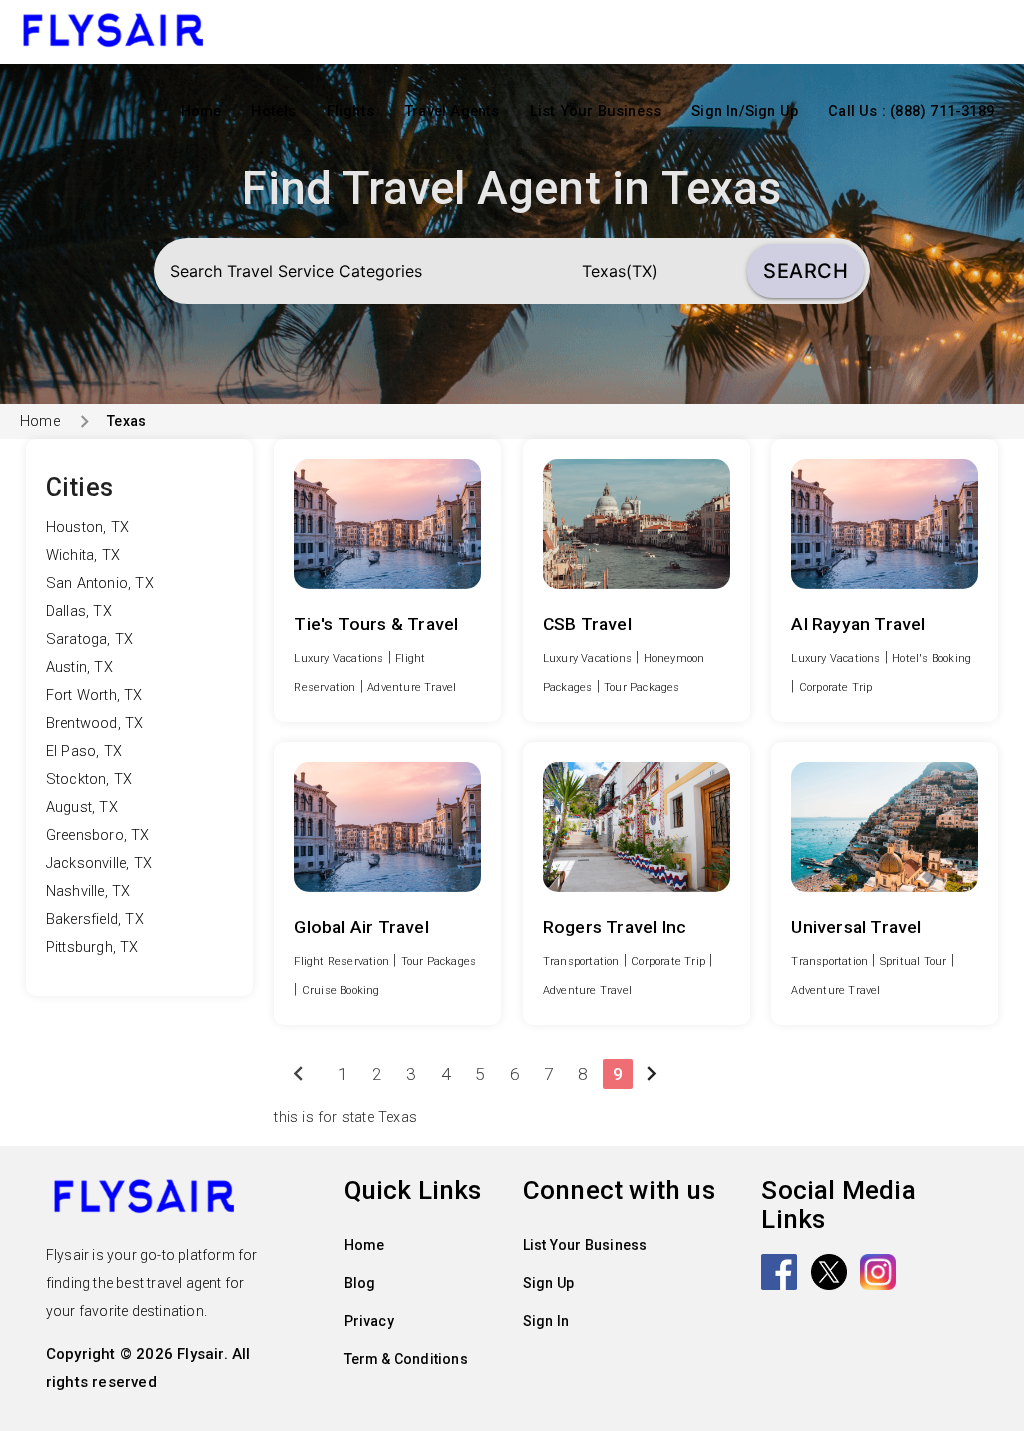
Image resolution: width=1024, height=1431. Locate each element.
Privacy (369, 1321)
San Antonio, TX (100, 583)
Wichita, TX (83, 555)
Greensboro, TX (98, 835)
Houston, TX (87, 527)
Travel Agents (452, 111)
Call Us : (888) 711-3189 (911, 111)
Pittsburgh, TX (92, 947)
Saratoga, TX (89, 639)
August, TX (82, 807)
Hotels (273, 111)
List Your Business (596, 111)
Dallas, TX (79, 611)
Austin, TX (79, 667)
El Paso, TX (84, 751)
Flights (350, 111)
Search (805, 271)
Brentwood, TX (95, 723)
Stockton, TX (89, 779)
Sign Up (548, 1283)
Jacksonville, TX (99, 863)
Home (201, 111)
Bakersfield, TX (95, 919)
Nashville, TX (88, 891)
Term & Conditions (406, 1359)
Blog (360, 1283)
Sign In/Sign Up (744, 111)
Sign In (546, 1321)
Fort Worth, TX (94, 695)
